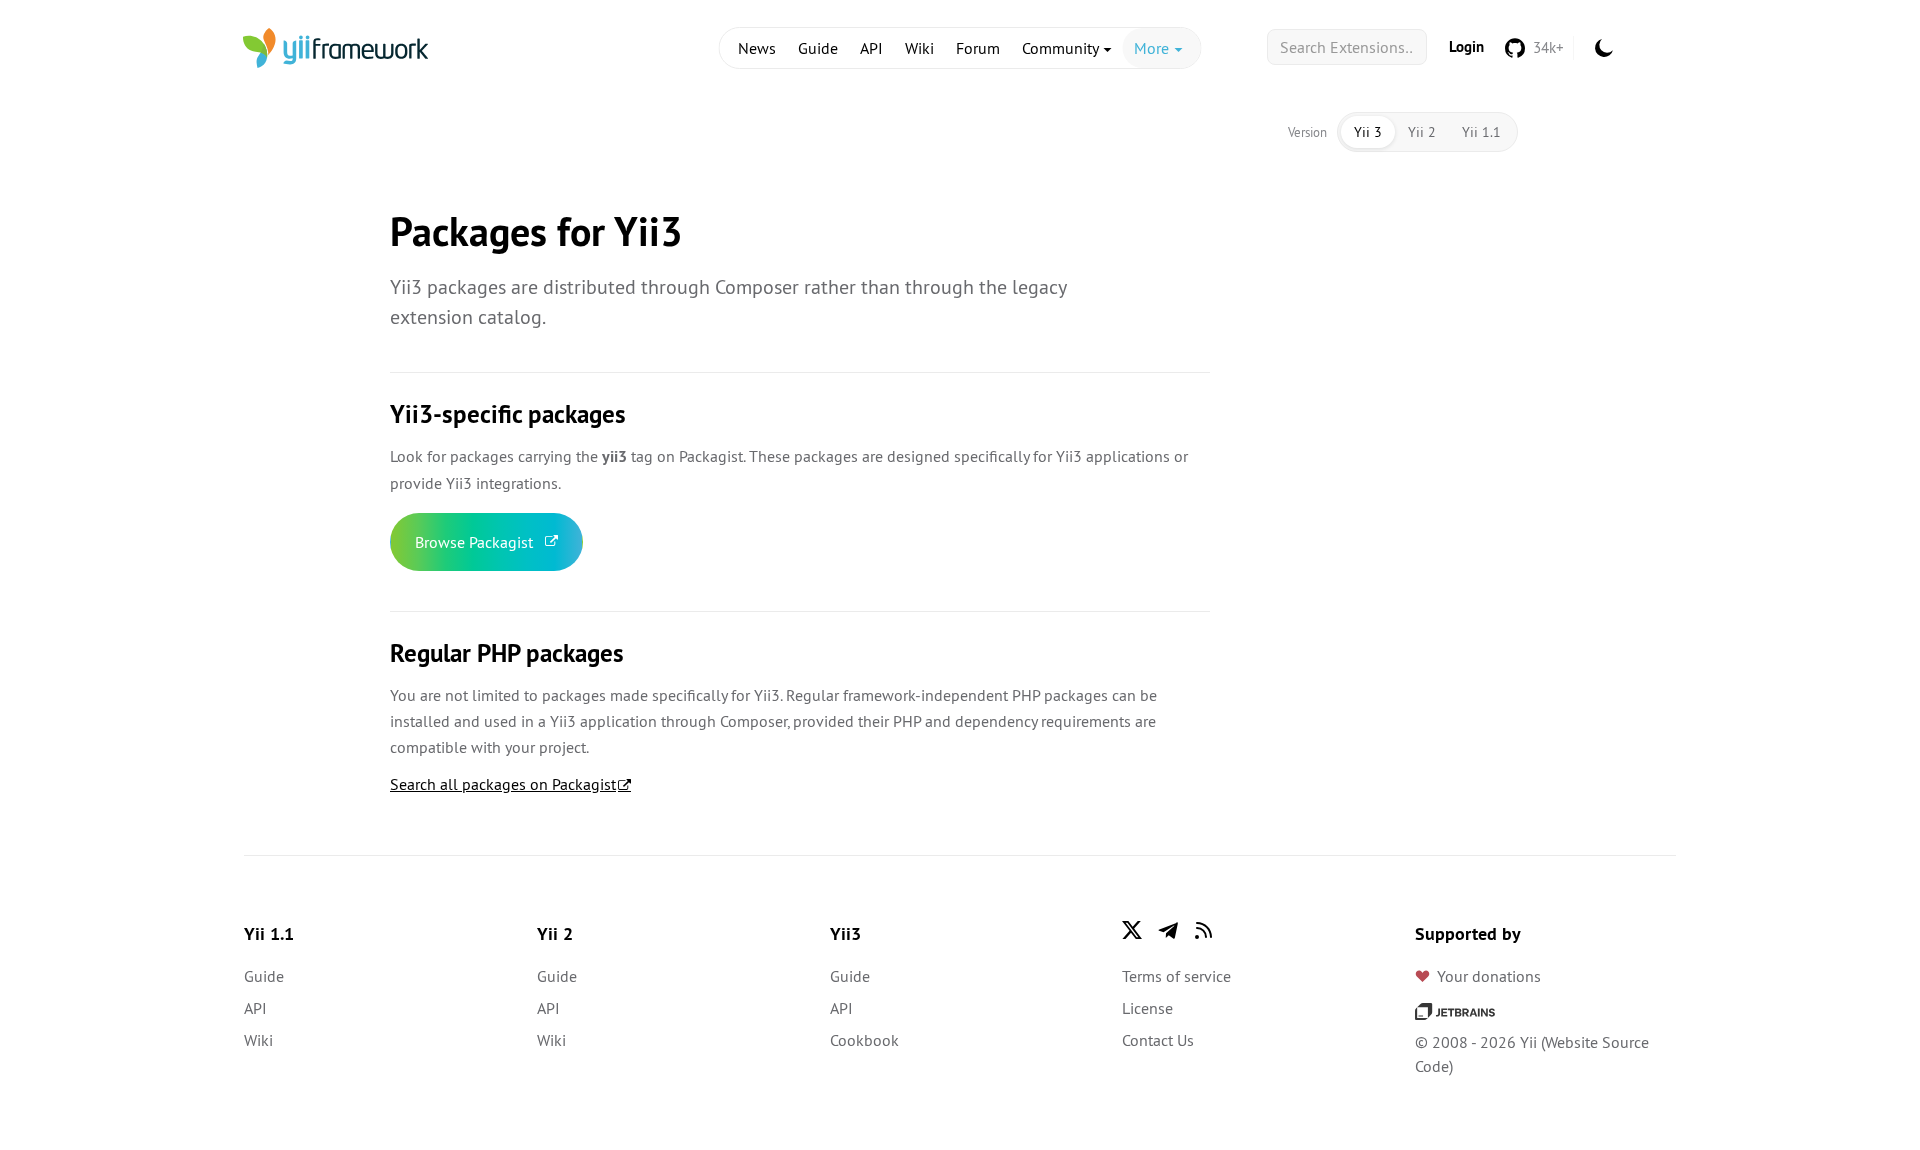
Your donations (1489, 976)
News (757, 48)
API (871, 48)
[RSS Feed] (1204, 930)
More (1153, 48)
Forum (978, 48)
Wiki (919, 48)
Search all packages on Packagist (503, 784)
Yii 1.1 (1481, 132)
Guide (818, 48)
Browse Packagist (474, 542)
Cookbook (864, 1040)
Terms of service (1176, 976)
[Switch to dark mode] (1604, 48)
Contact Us (1158, 1040)
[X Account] (1132, 930)
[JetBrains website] (1455, 1010)
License (1147, 1008)
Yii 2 (1422, 132)
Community (1062, 48)
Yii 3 (1368, 132)
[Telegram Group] (1168, 930)
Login (1466, 46)
